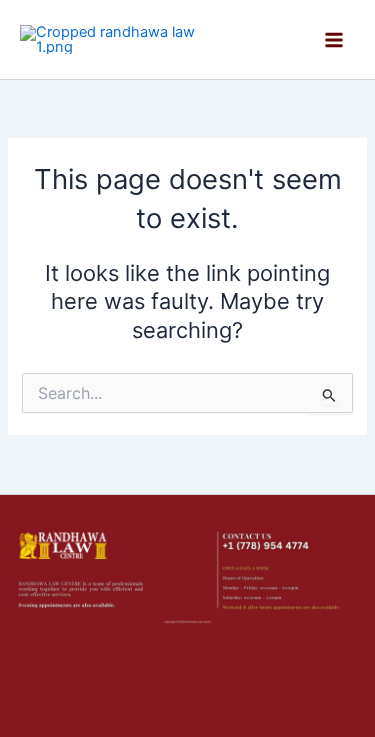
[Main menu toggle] (334, 40)
